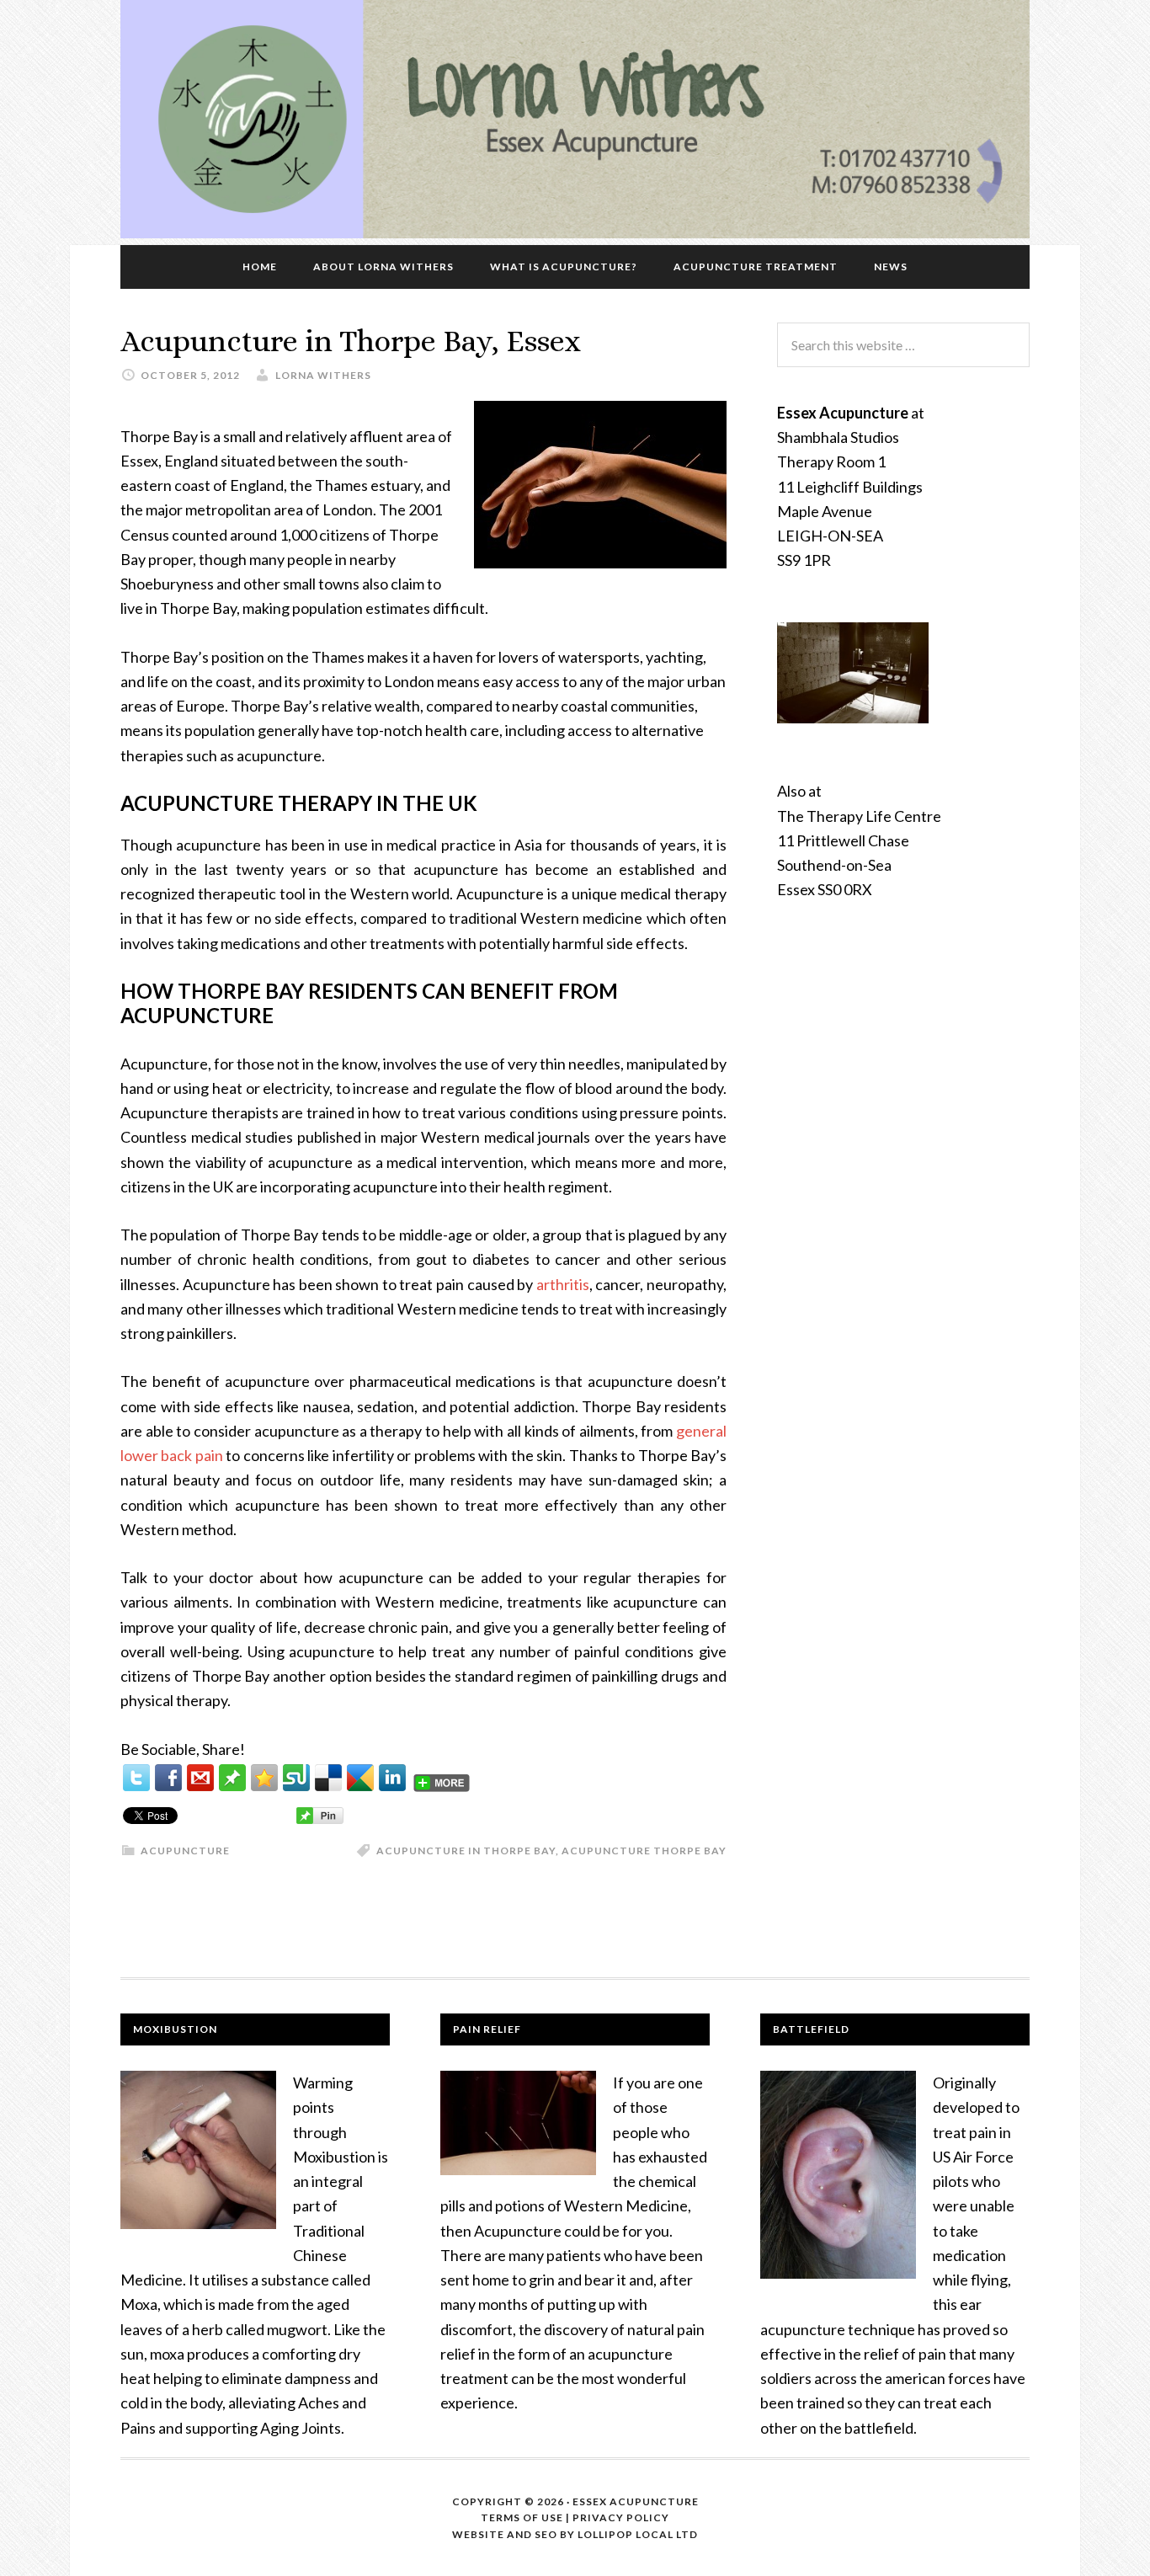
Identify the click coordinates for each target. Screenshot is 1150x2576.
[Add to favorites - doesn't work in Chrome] (264, 1778)
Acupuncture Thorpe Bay (644, 1851)
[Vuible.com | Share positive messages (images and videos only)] (232, 1785)
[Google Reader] (360, 1778)
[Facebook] (168, 1778)
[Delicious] (328, 1778)
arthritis (563, 1284)
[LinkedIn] (392, 1778)
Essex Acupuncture (636, 2501)
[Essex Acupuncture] (575, 232)
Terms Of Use (522, 2517)
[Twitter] (136, 1778)
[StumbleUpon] (296, 1778)
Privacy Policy (621, 2517)
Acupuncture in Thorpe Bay (466, 1851)
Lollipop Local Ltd (636, 2534)
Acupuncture (185, 1851)
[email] (200, 1778)
